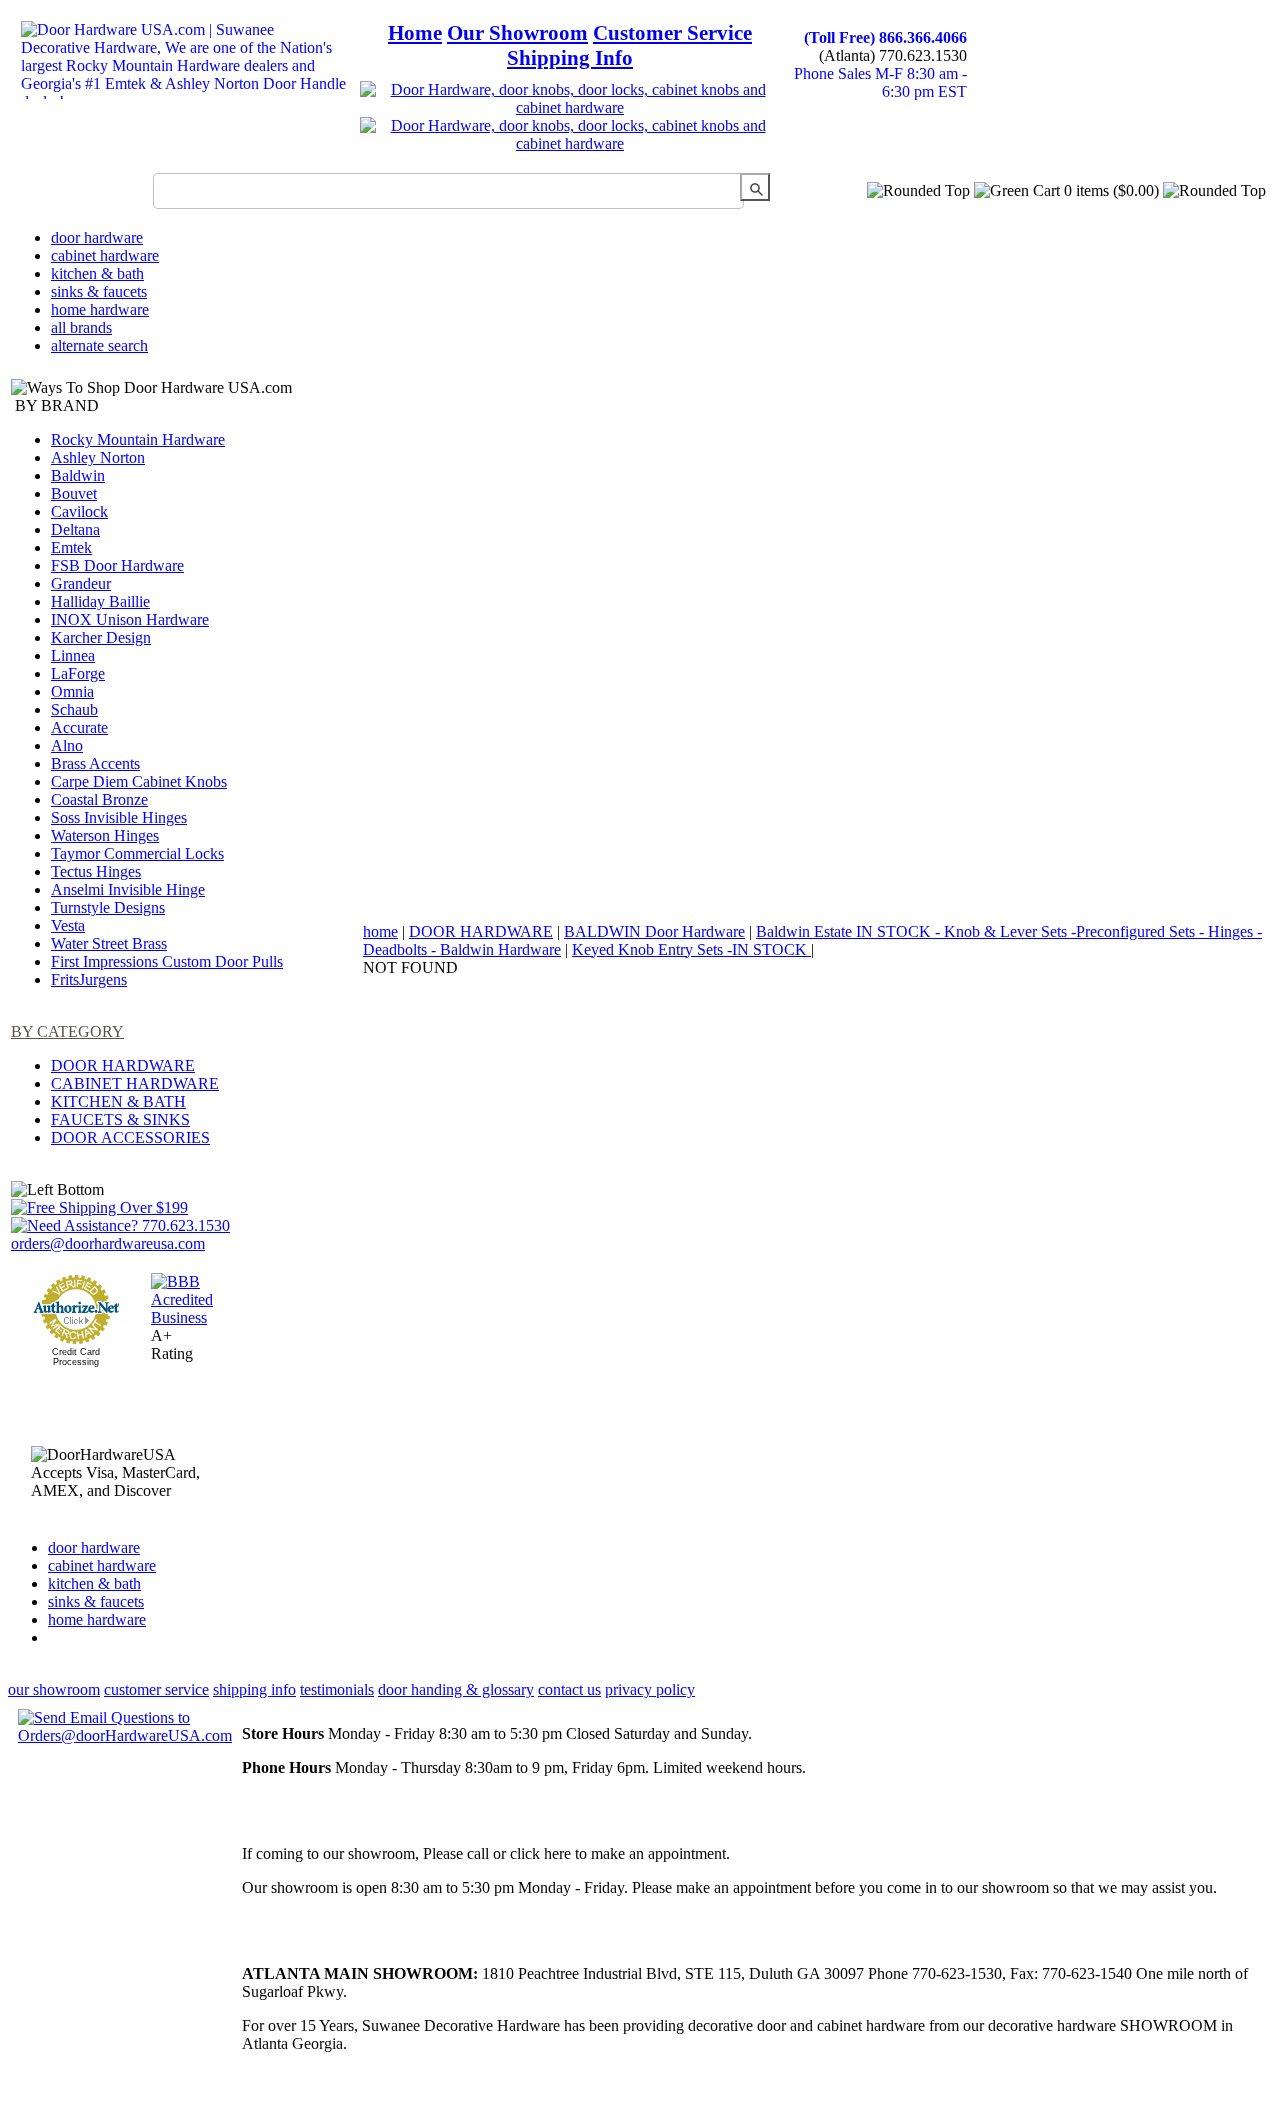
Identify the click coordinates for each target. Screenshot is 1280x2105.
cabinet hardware (105, 255)
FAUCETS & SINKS (120, 1119)
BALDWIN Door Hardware (654, 931)
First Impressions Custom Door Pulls (167, 961)
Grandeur (81, 583)
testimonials (337, 1689)
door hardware (97, 237)
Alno (67, 745)
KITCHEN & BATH (118, 1101)
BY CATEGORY (67, 1031)
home (380, 931)
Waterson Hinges (105, 835)
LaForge (78, 673)
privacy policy (650, 1689)
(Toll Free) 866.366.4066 (885, 37)
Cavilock (79, 511)
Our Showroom (517, 33)
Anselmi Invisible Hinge (128, 889)
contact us (569, 1689)
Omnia (72, 691)
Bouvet (74, 493)
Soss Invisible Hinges (119, 817)
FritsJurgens (89, 979)
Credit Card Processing (76, 1357)
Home (415, 33)
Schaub (74, 709)
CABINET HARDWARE (135, 1083)
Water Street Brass (109, 943)
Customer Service (672, 33)
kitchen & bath (97, 273)
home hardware (100, 309)
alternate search (99, 345)
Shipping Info (570, 58)
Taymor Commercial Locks (137, 853)
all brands (81, 327)
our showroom (54, 1689)
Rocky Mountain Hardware (138, 439)
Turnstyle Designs (108, 907)
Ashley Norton (98, 457)
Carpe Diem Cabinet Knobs (139, 781)
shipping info (254, 1689)
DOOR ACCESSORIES (130, 1137)
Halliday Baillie (100, 601)
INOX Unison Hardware (130, 619)
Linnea (73, 655)
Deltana (75, 529)
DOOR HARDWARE (123, 1065)
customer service (156, 1689)
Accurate (79, 727)
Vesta (68, 925)
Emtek (71, 547)
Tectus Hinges (96, 871)
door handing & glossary (456, 1689)
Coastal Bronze (99, 799)
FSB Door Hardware (117, 565)
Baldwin (78, 475)
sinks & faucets (99, 291)
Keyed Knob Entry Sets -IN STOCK (691, 949)
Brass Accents (95, 763)
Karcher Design (101, 637)
